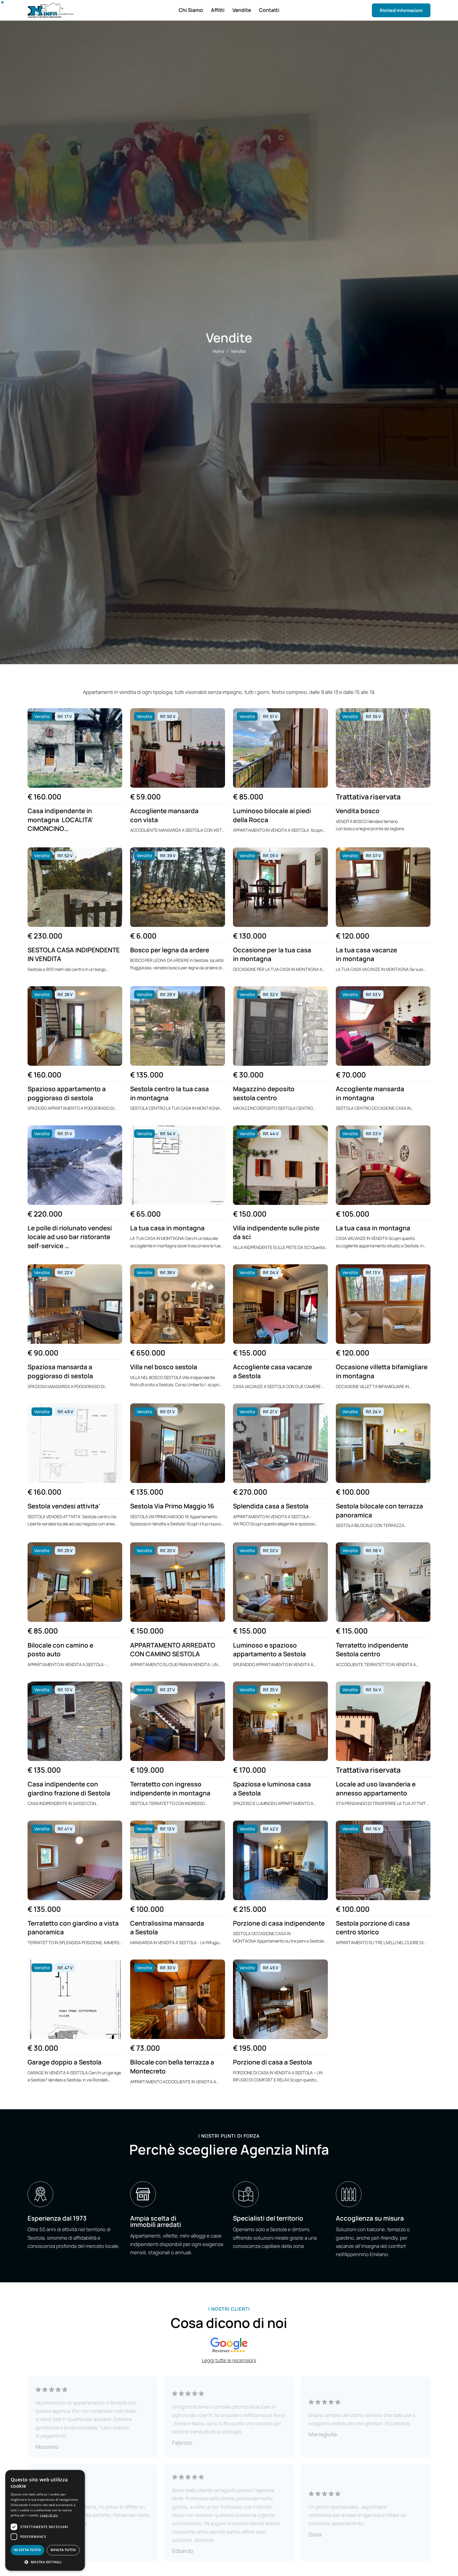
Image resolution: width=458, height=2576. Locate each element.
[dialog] (45, 2520)
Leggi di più (49, 2515)
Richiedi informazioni (401, 10)
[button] (45, 2562)
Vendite (238, 351)
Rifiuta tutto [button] (63, 2550)
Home (218, 351)
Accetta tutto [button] (27, 2550)
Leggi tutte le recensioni (229, 2360)
